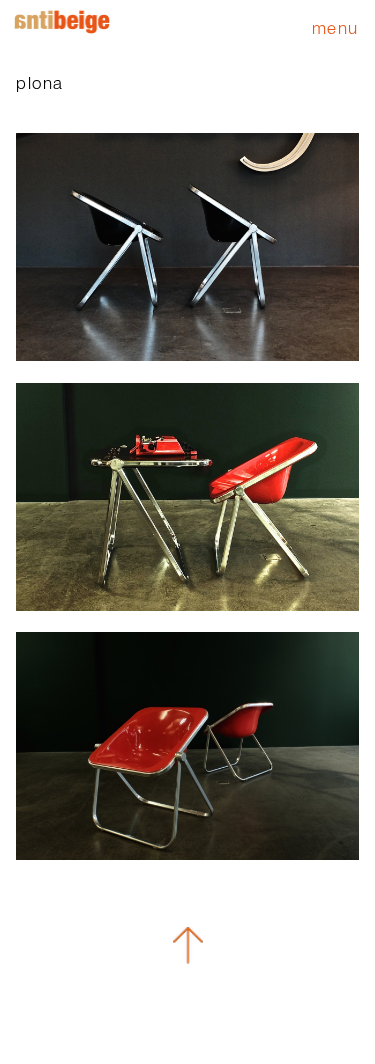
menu (335, 27)
